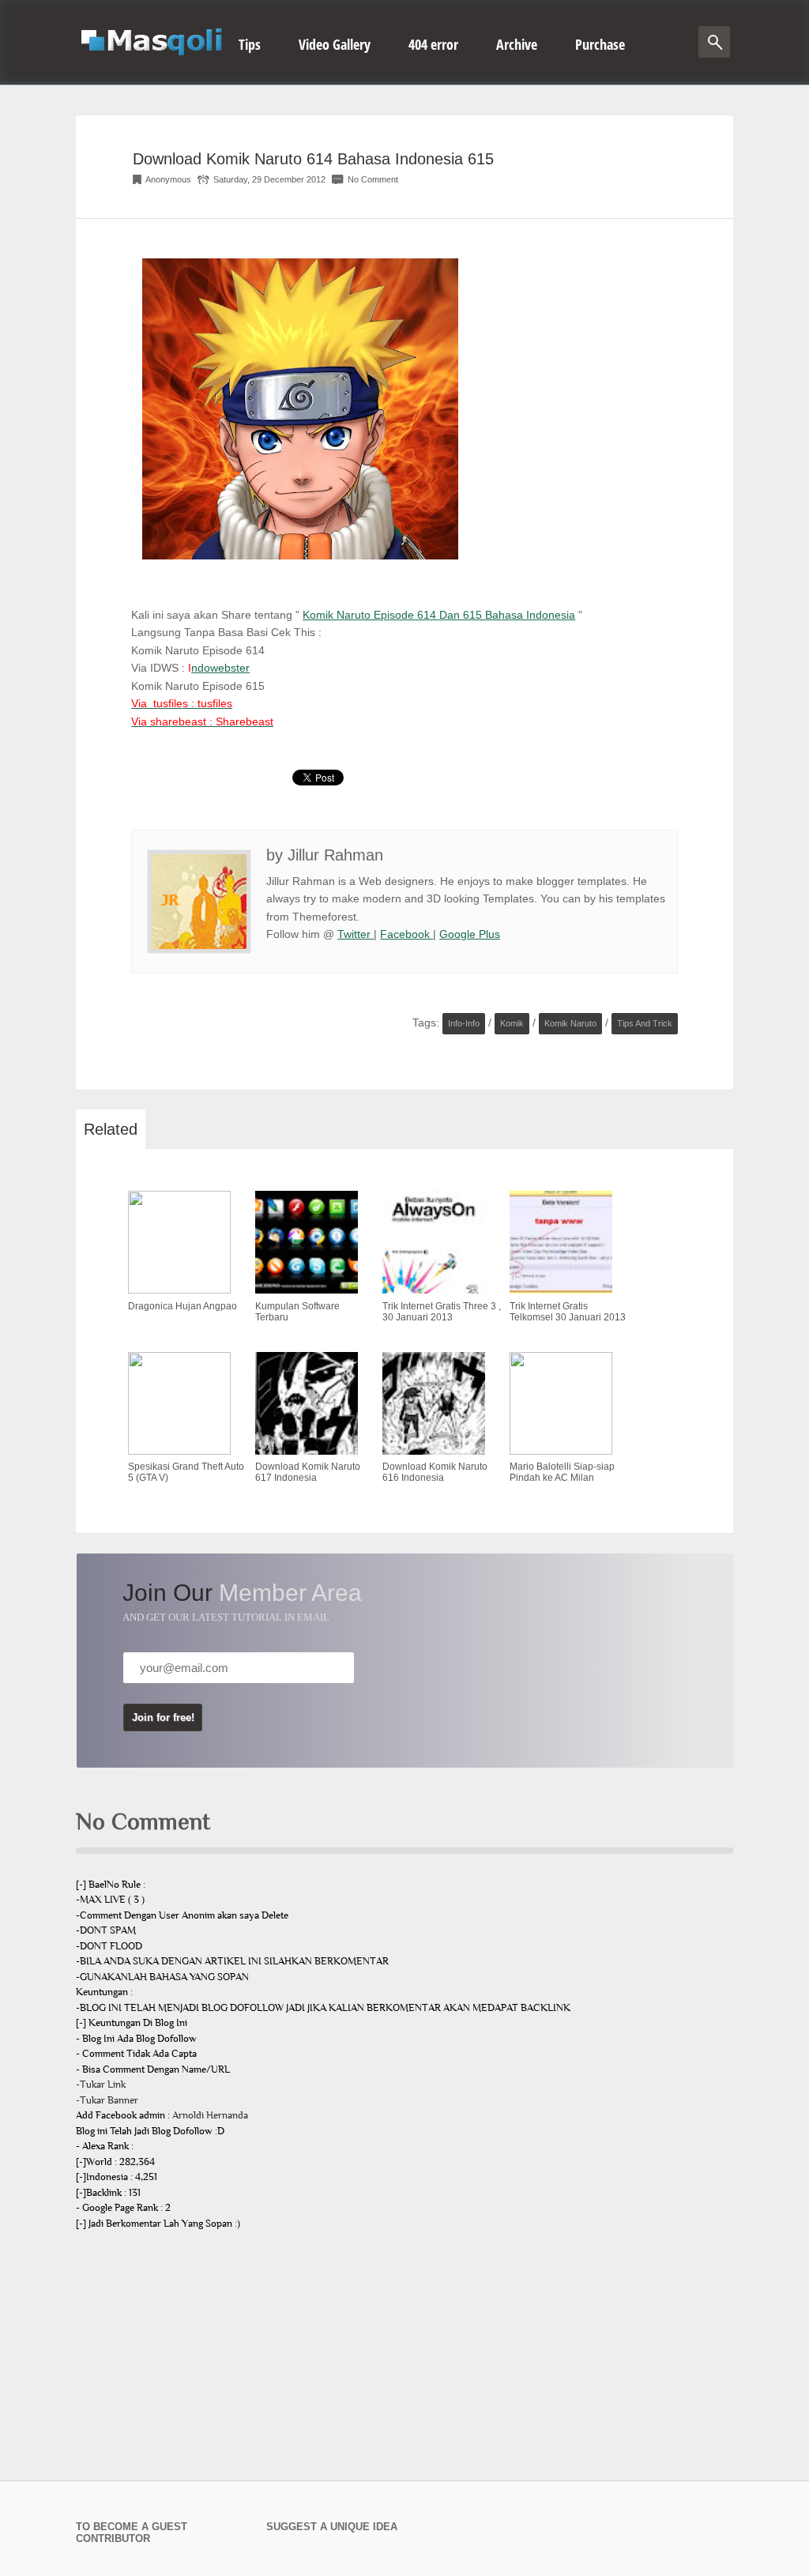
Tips (250, 44)
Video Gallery (335, 44)
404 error (433, 44)
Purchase (600, 44)
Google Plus (470, 934)
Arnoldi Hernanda (210, 2115)
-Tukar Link (101, 2085)
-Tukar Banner (107, 2100)
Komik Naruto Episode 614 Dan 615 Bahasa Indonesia (439, 615)
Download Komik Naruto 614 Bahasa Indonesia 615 (313, 159)
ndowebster (220, 668)
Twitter (356, 934)
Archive (517, 44)
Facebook (406, 934)
